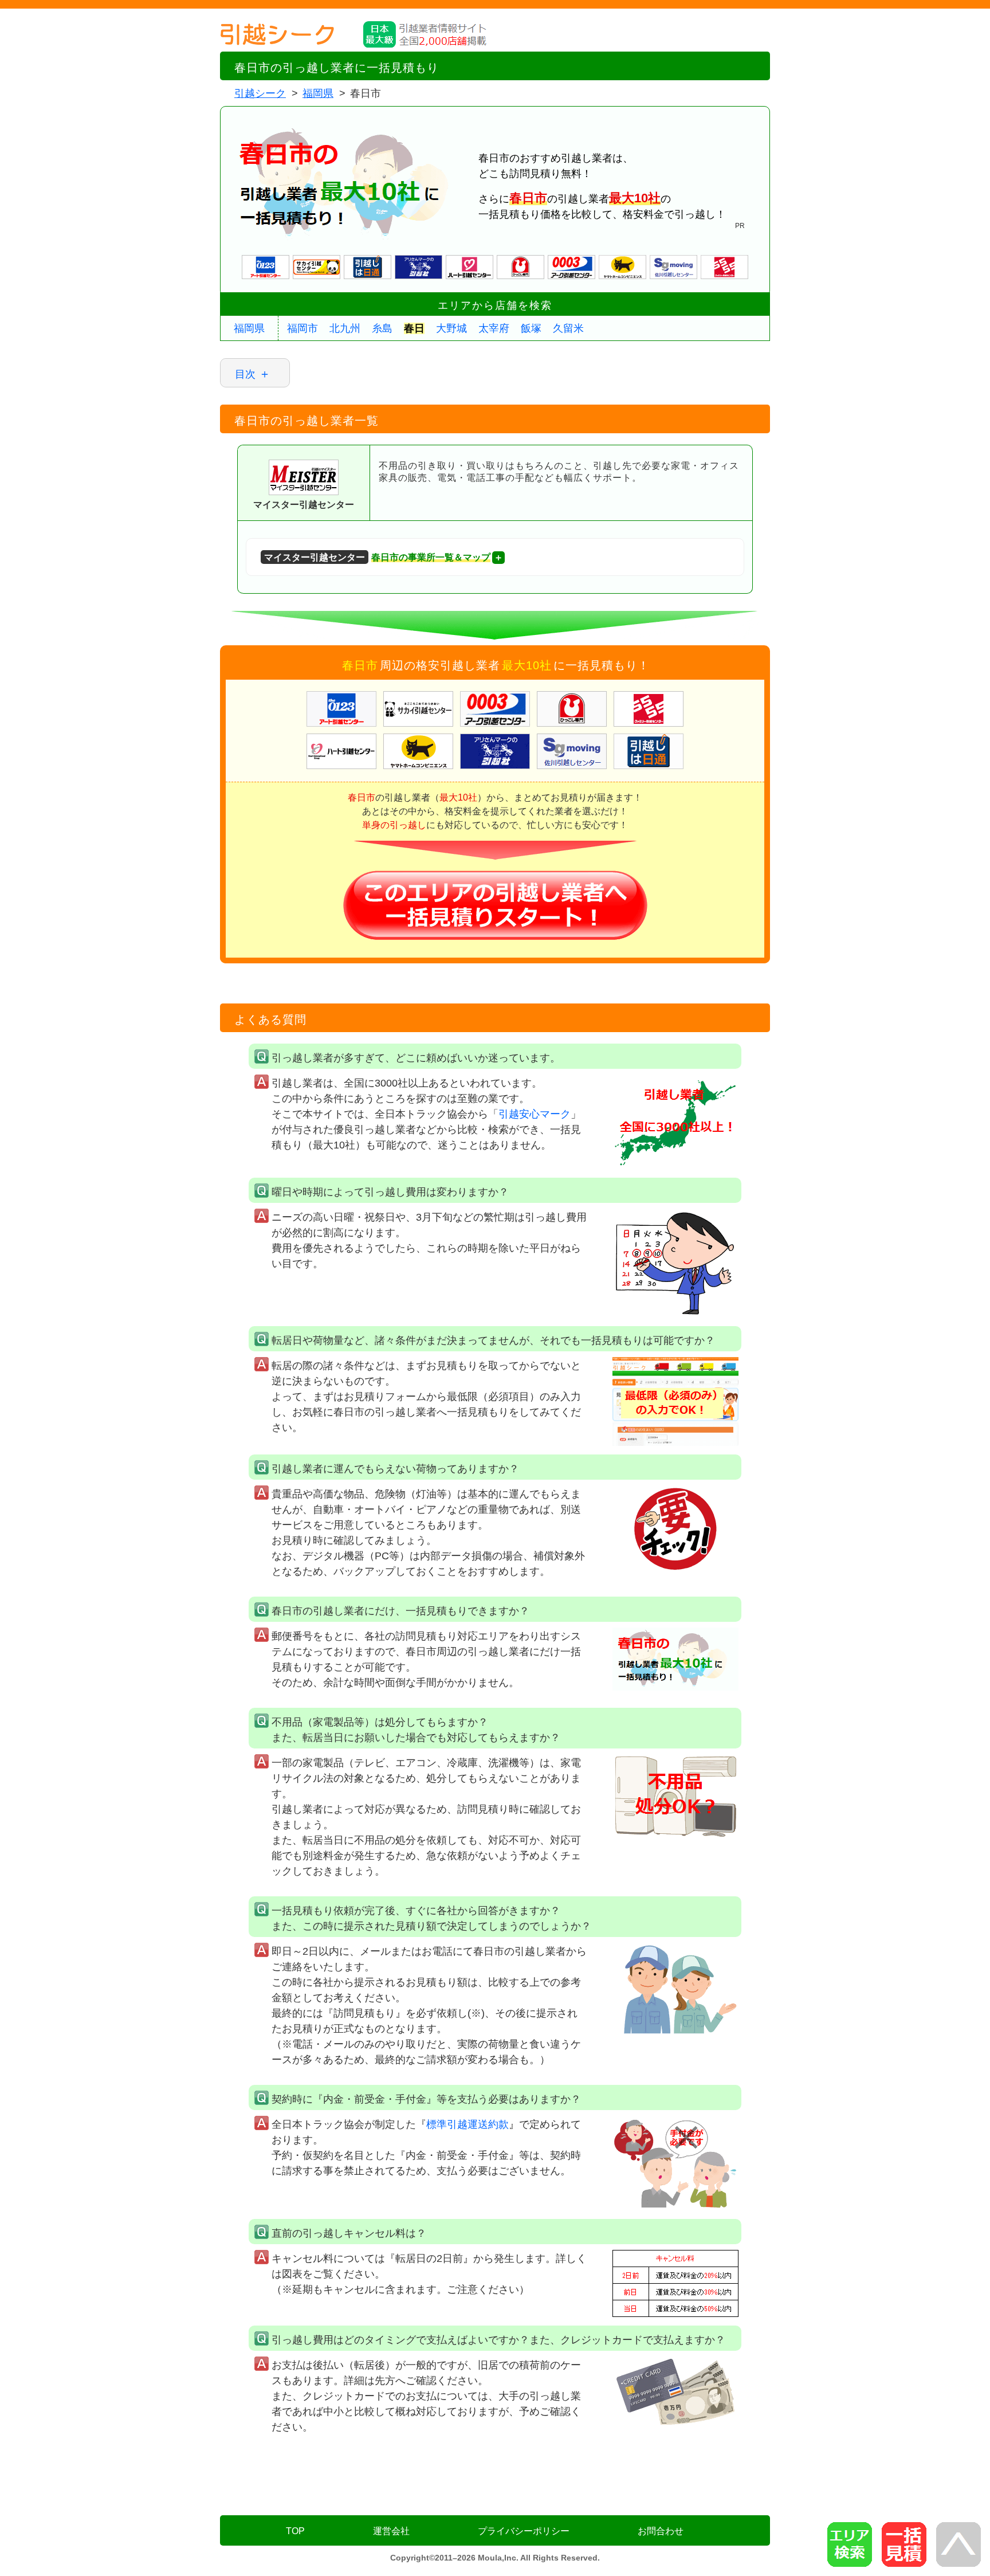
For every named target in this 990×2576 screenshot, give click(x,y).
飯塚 (531, 328)
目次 (245, 374)
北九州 (345, 328)
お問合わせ (661, 2531)
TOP (295, 2531)
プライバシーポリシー (524, 2531)
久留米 (568, 328)
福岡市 (302, 328)
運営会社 (391, 2531)
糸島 (382, 328)
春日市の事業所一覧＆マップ (377, 557)
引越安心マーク (535, 1114)
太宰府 (494, 328)
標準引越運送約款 (467, 2124)
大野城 (451, 328)
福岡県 (249, 328)
